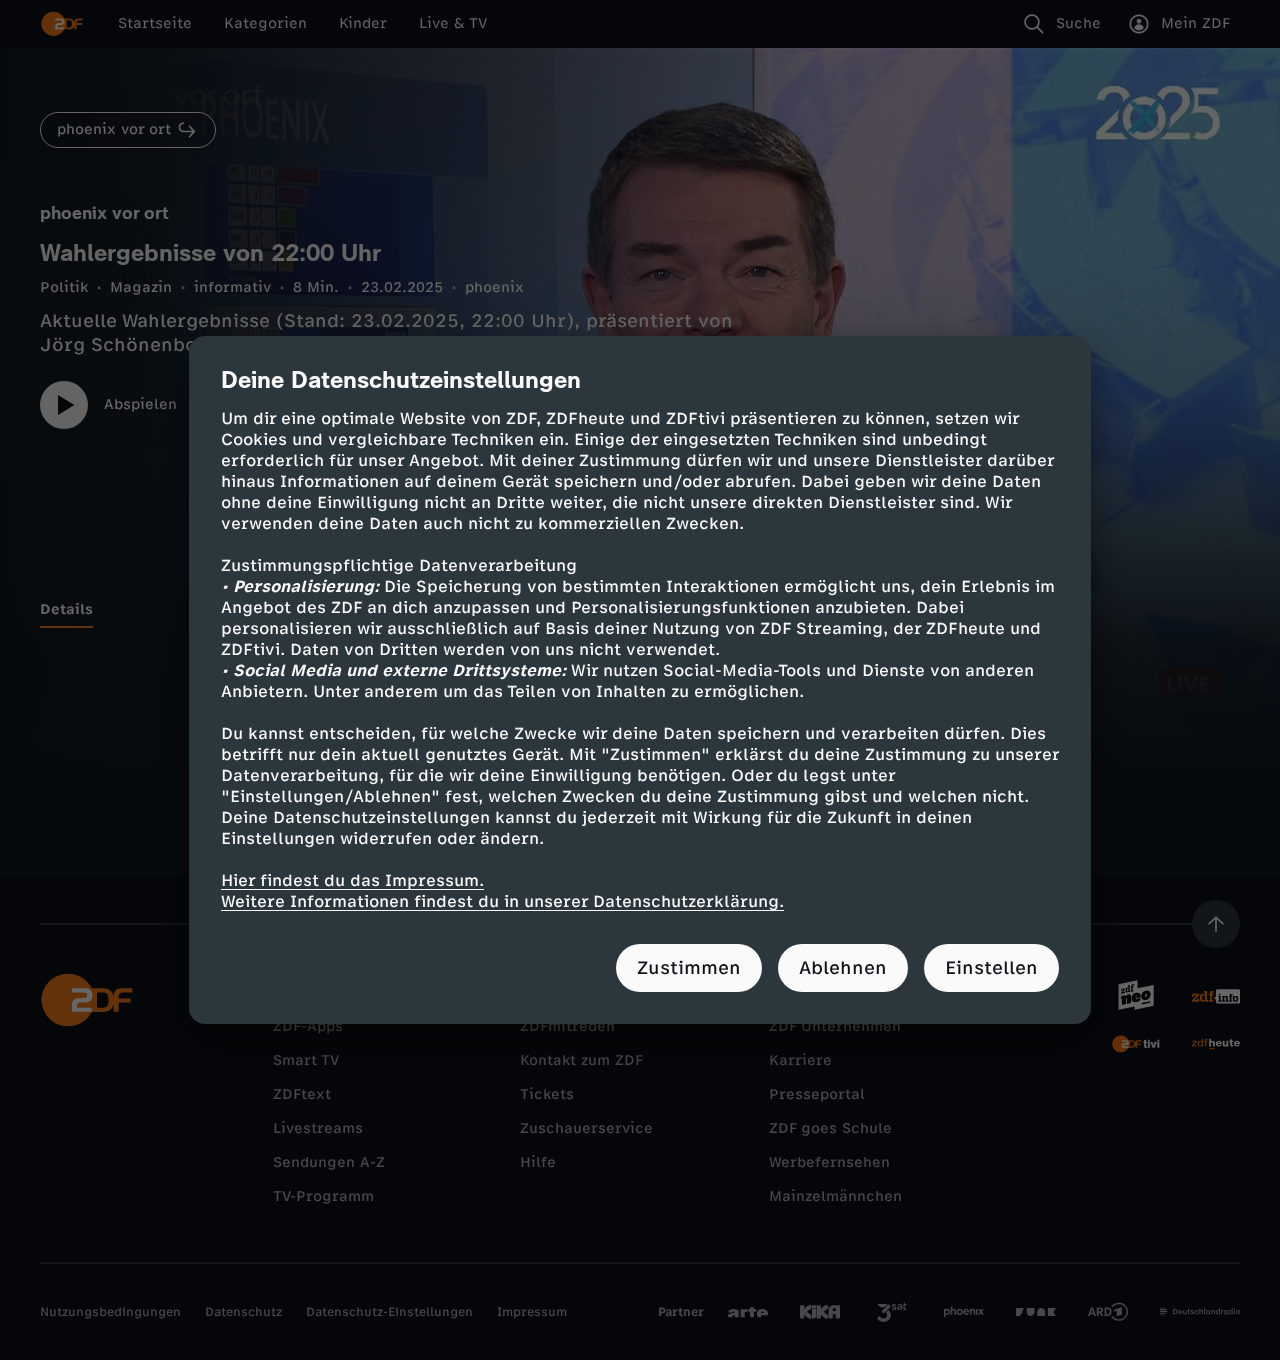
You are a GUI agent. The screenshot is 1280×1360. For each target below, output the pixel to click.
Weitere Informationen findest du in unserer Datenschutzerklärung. (502, 901)
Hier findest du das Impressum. (352, 880)
